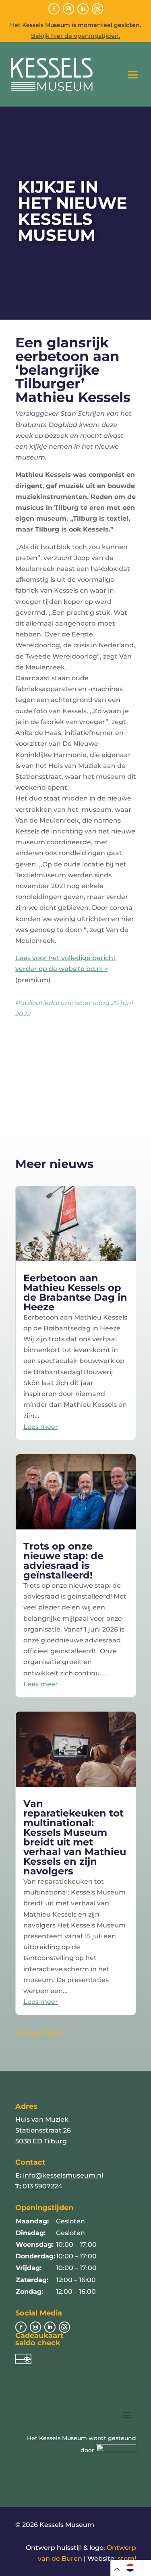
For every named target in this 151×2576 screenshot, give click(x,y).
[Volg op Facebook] (54, 9)
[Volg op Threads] (97, 9)
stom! (127, 2559)
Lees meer (41, 1427)
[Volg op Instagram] (68, 9)
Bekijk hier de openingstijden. (75, 36)
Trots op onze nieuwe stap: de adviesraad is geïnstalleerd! (63, 1561)
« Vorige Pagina (41, 2033)
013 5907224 (42, 2186)
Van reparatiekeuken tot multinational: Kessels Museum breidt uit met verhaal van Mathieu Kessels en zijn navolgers (75, 1837)
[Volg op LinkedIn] (83, 9)
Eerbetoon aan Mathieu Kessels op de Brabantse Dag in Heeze (75, 1292)
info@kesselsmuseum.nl (63, 2175)
